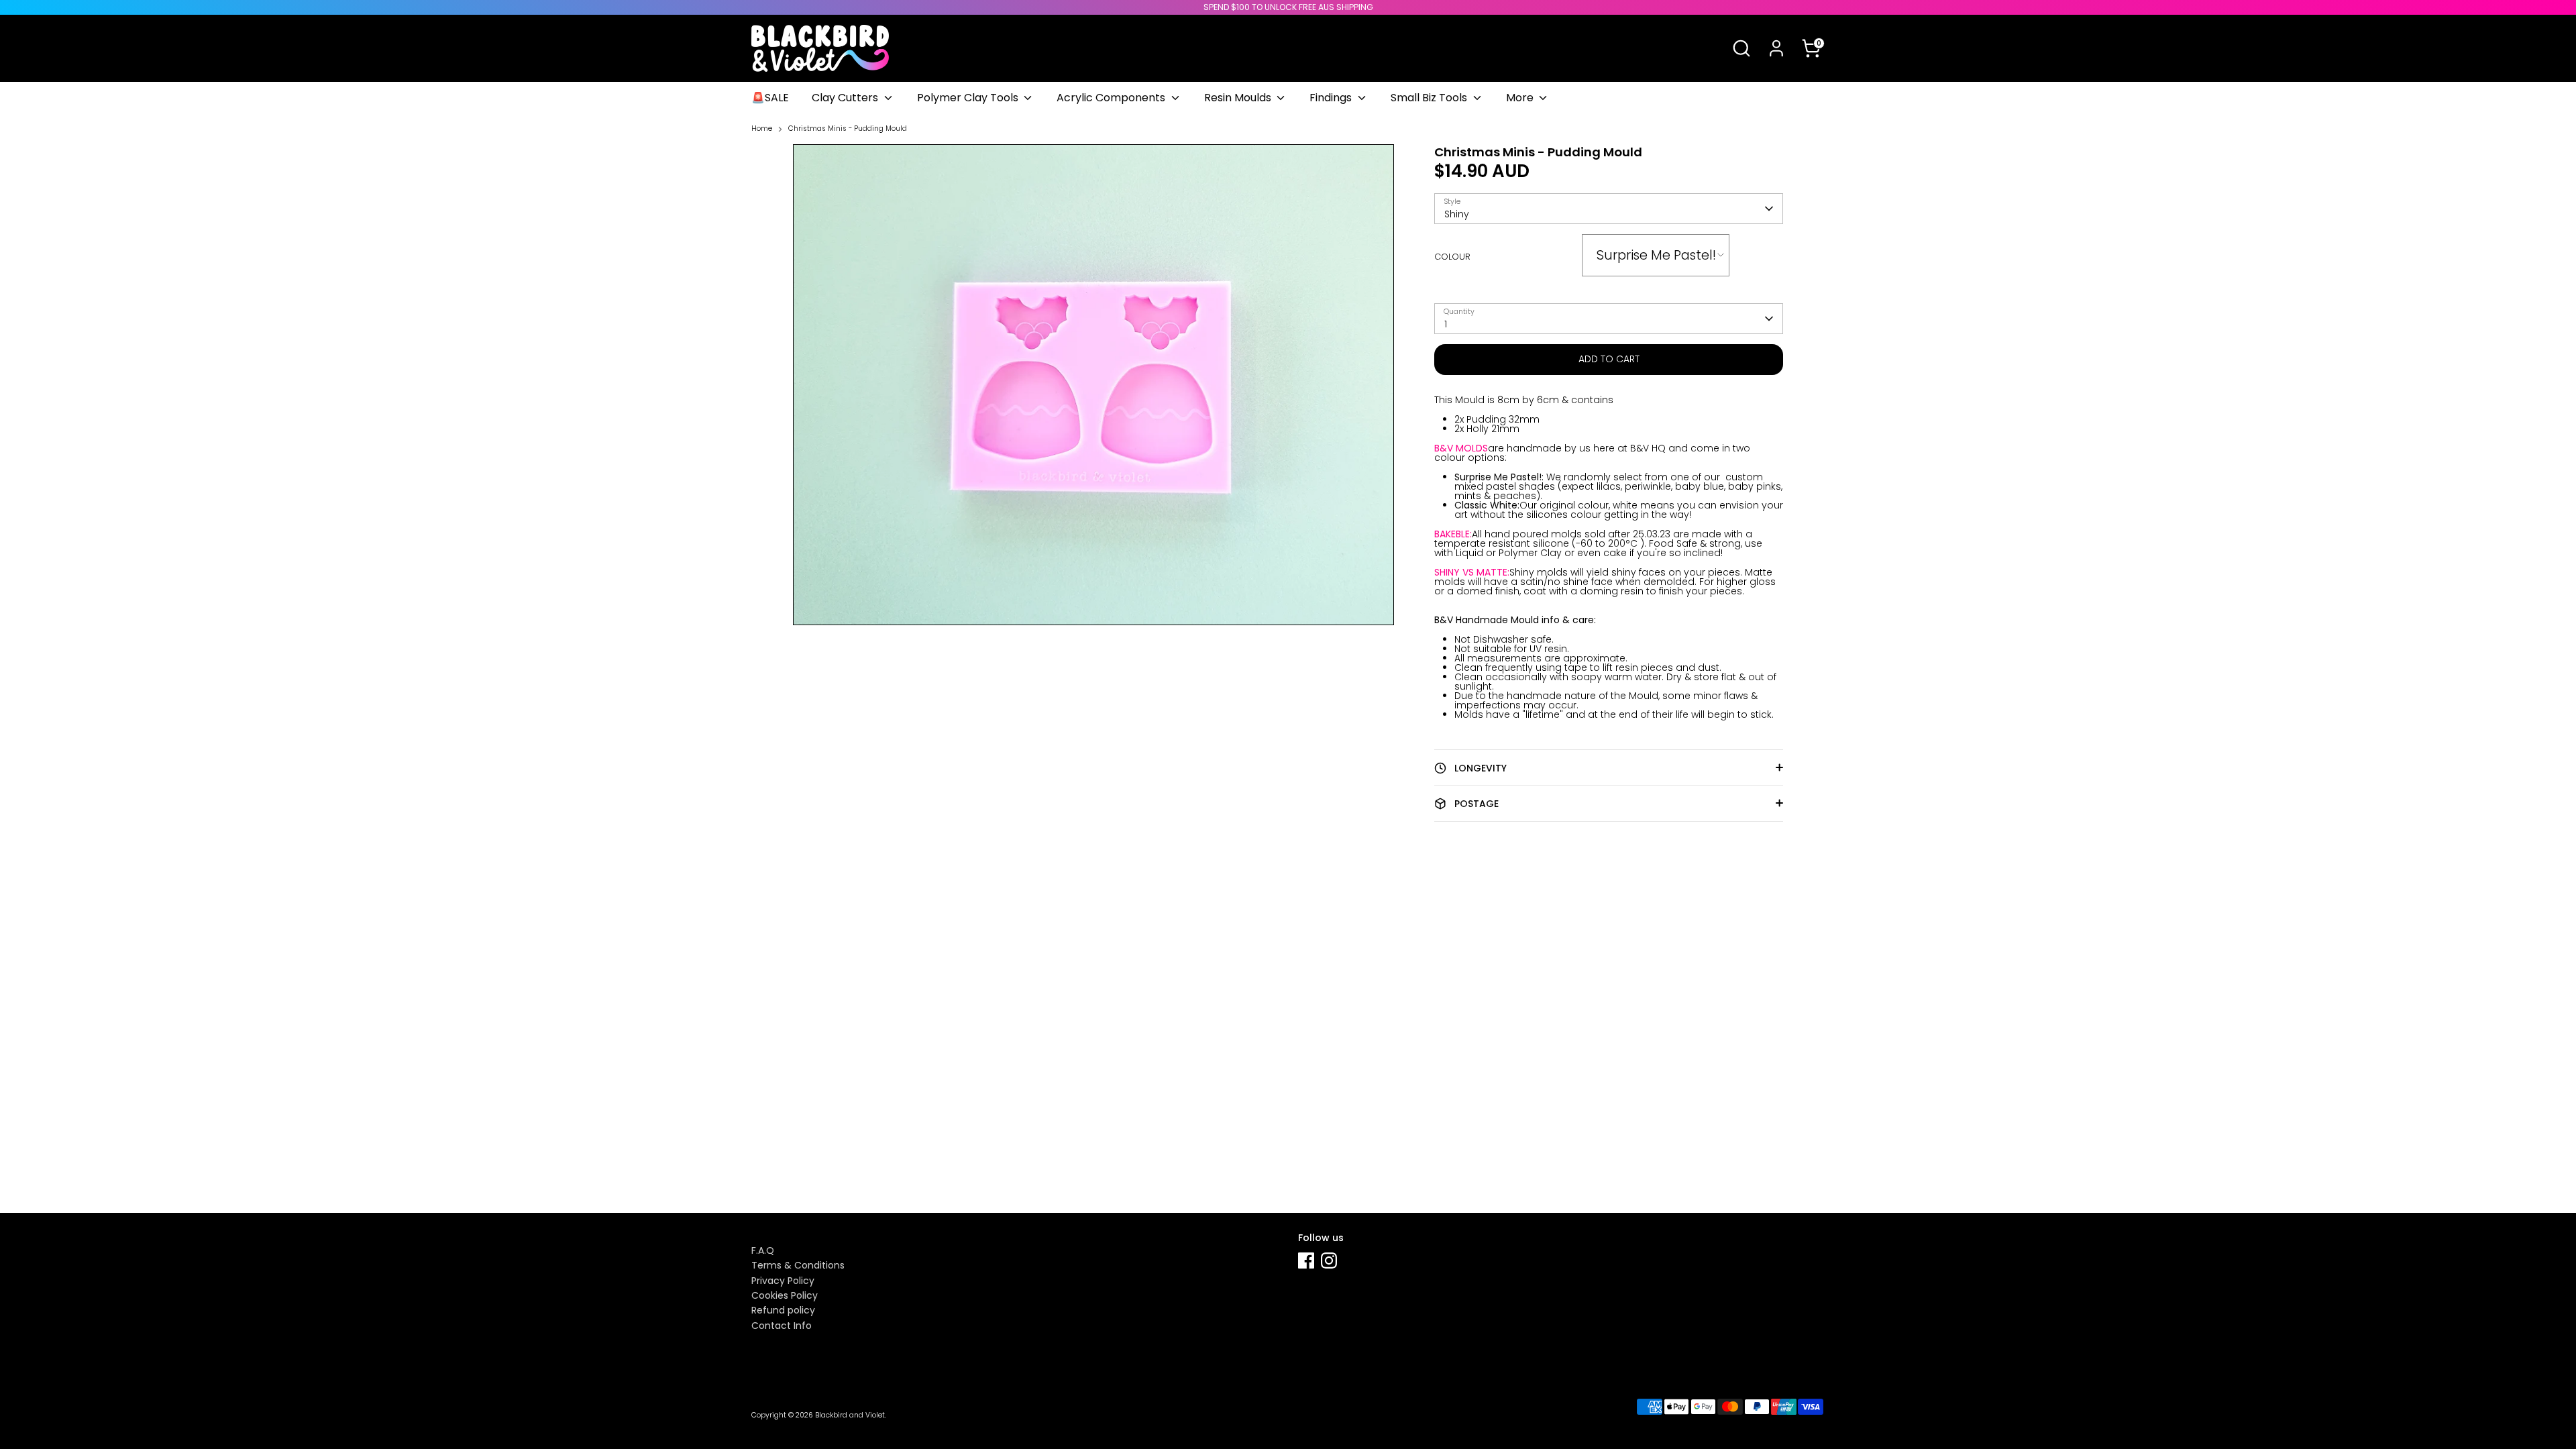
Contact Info (782, 1326)
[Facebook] (1306, 1260)
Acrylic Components (1112, 98)
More (1521, 98)
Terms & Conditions (798, 1265)
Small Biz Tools (1430, 98)
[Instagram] (1329, 1260)
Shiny (1457, 214)
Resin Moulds (1239, 98)
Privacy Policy (783, 1281)
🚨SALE (770, 98)
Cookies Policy (785, 1295)
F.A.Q (763, 1250)
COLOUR (1452, 257)
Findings (1332, 98)
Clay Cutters (846, 98)
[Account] (1776, 48)
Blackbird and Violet (850, 1415)
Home (762, 129)
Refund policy (783, 1310)
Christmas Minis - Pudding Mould (848, 129)
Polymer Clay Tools (969, 98)
